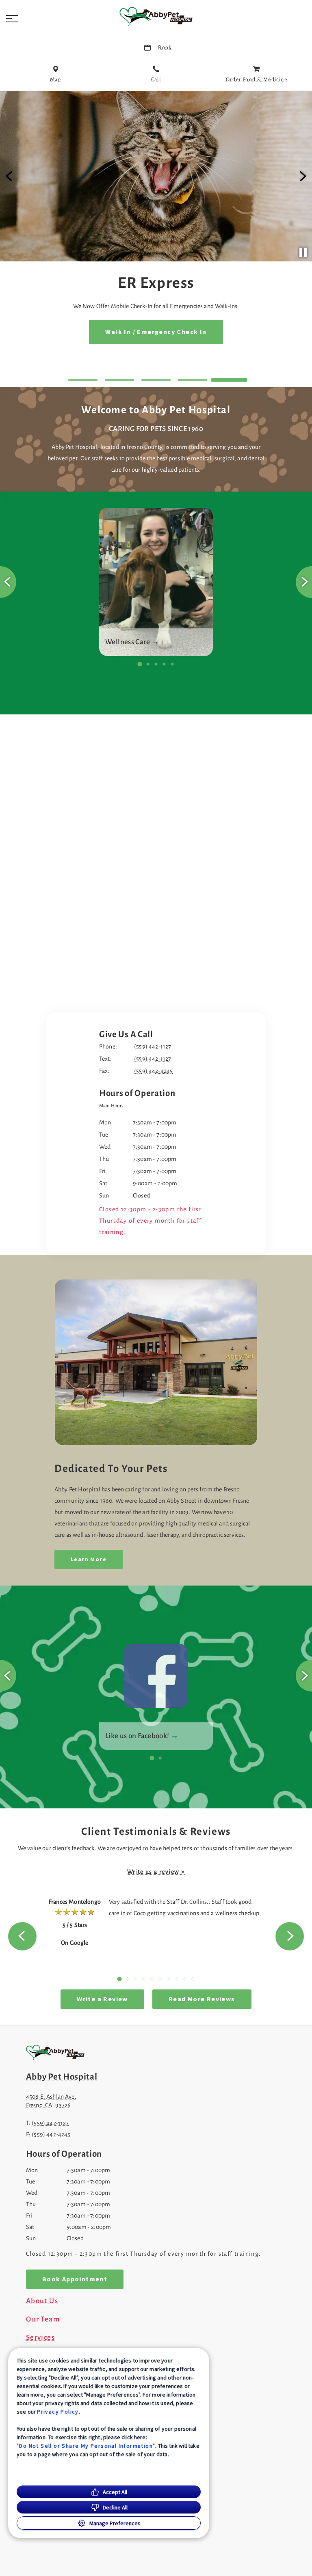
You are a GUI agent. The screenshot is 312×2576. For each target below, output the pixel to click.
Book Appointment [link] (156, 332)
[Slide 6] (160, 1979)
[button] (12, 19)
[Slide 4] (193, 380)
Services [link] (40, 2338)
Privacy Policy (58, 2412)
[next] (302, 176)
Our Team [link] (43, 2319)
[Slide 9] (184, 1979)
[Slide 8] (176, 1979)
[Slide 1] (83, 380)
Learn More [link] (89, 1560)
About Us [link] (42, 2301)
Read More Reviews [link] (202, 1999)
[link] (156, 17)
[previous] (10, 176)
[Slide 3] (156, 380)
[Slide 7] (168, 1979)
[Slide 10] (193, 1979)
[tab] (113, 1107)
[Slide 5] (229, 380)
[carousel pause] (303, 252)
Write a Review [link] (102, 1999)
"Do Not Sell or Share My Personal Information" (86, 2446)
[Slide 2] (119, 380)
